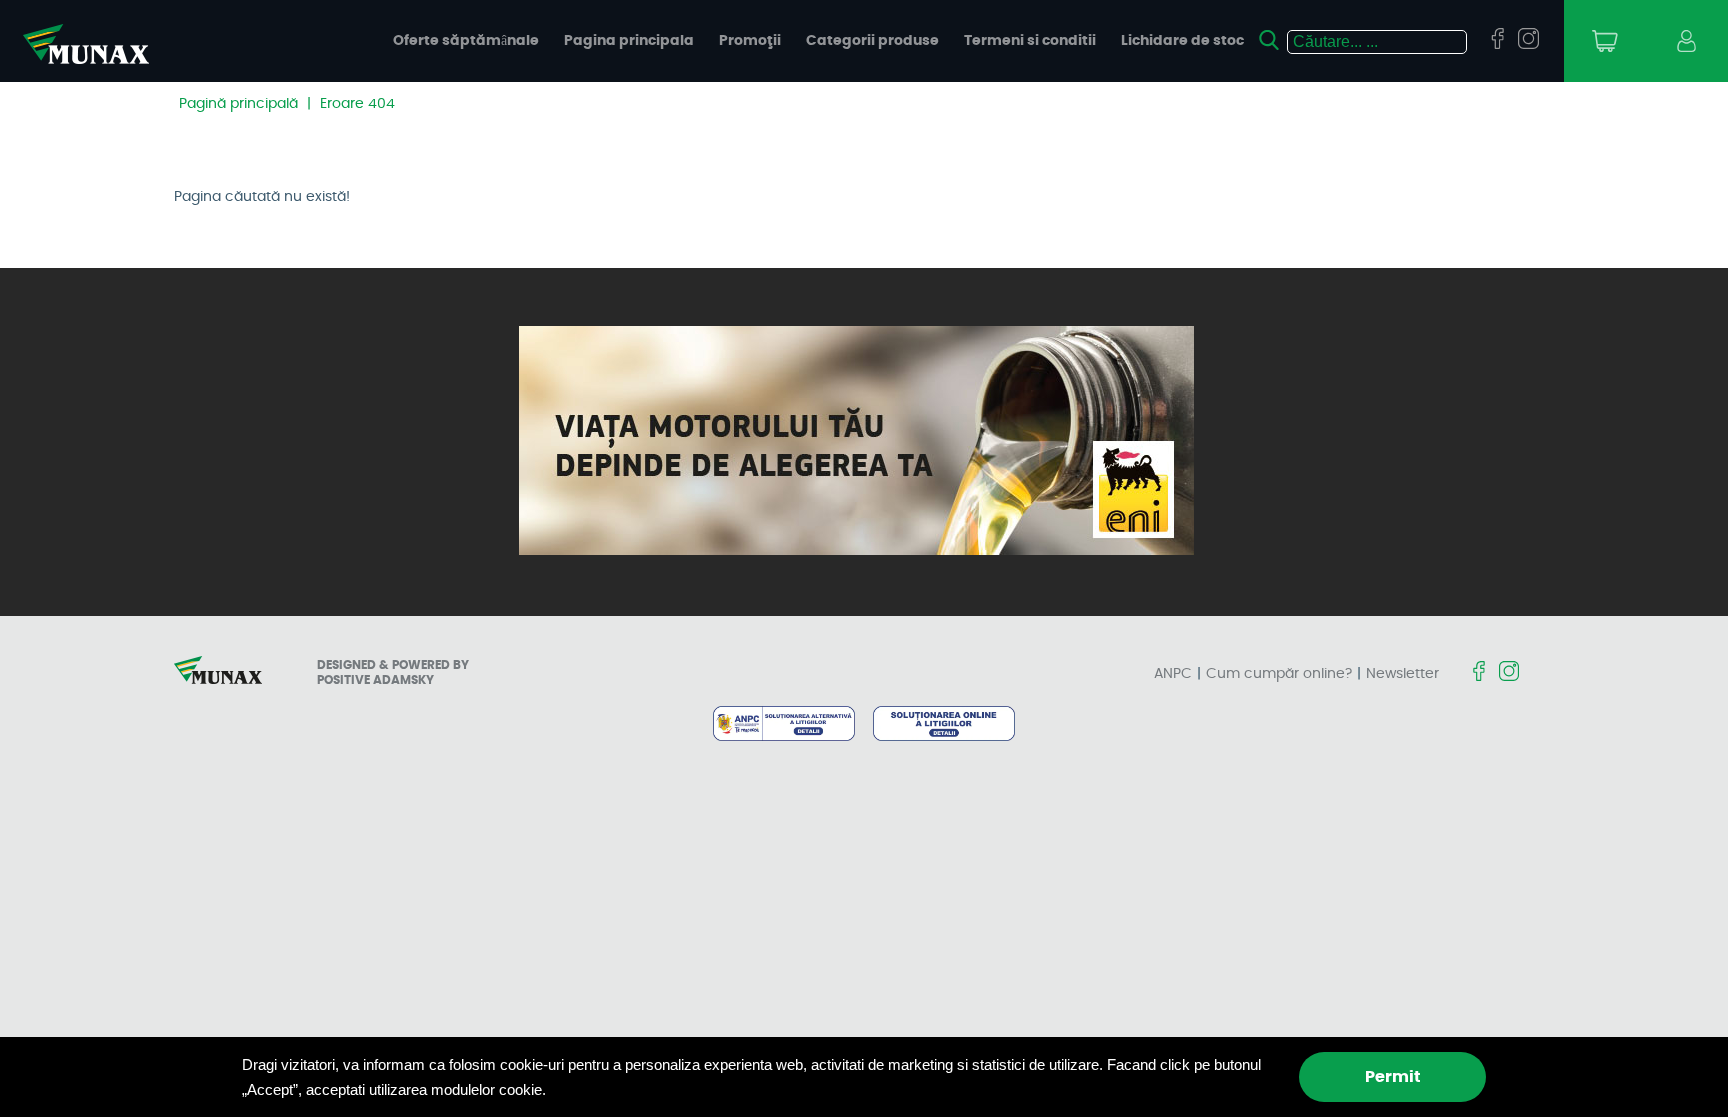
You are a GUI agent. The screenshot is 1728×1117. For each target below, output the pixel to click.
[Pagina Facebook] (1497, 40)
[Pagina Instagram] (1528, 40)
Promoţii (750, 41)
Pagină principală (238, 104)
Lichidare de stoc (1182, 41)
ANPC (1173, 674)
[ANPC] (783, 725)
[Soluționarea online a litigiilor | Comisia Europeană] (943, 725)
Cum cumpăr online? (1279, 674)
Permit (1393, 1077)
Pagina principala (629, 41)
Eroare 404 (357, 104)
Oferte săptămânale (466, 41)
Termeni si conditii (1030, 41)
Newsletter (1402, 674)
